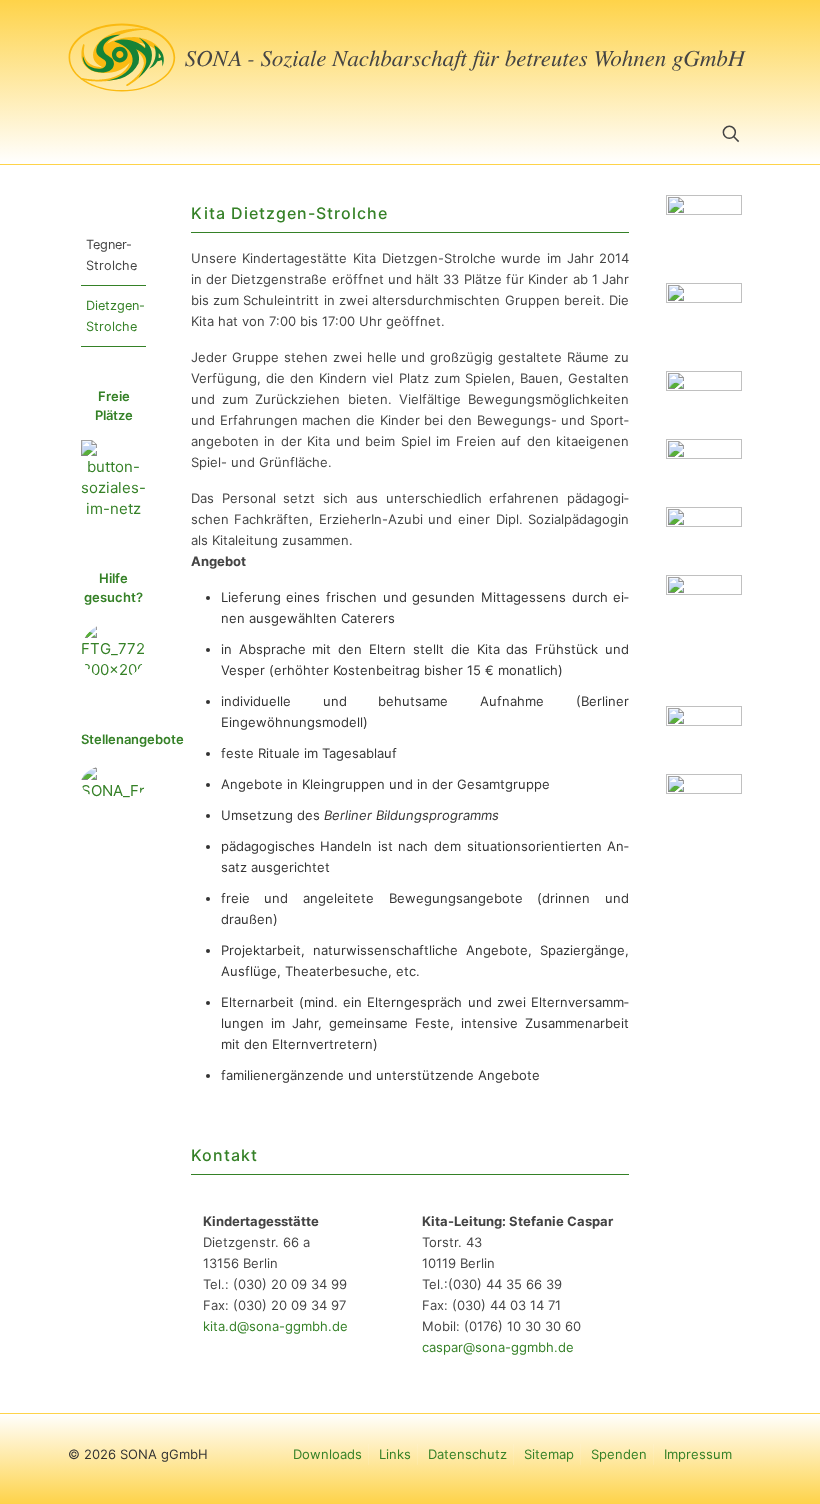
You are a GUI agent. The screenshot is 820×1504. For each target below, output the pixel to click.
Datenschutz (467, 1454)
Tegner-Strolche (111, 255)
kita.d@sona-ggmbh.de (275, 1326)
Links (395, 1454)
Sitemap (549, 1454)
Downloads (327, 1454)
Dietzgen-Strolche (115, 316)
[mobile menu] (85, 136)
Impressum (698, 1454)
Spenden (619, 1454)
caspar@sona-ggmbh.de (498, 1347)
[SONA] (410, 54)
